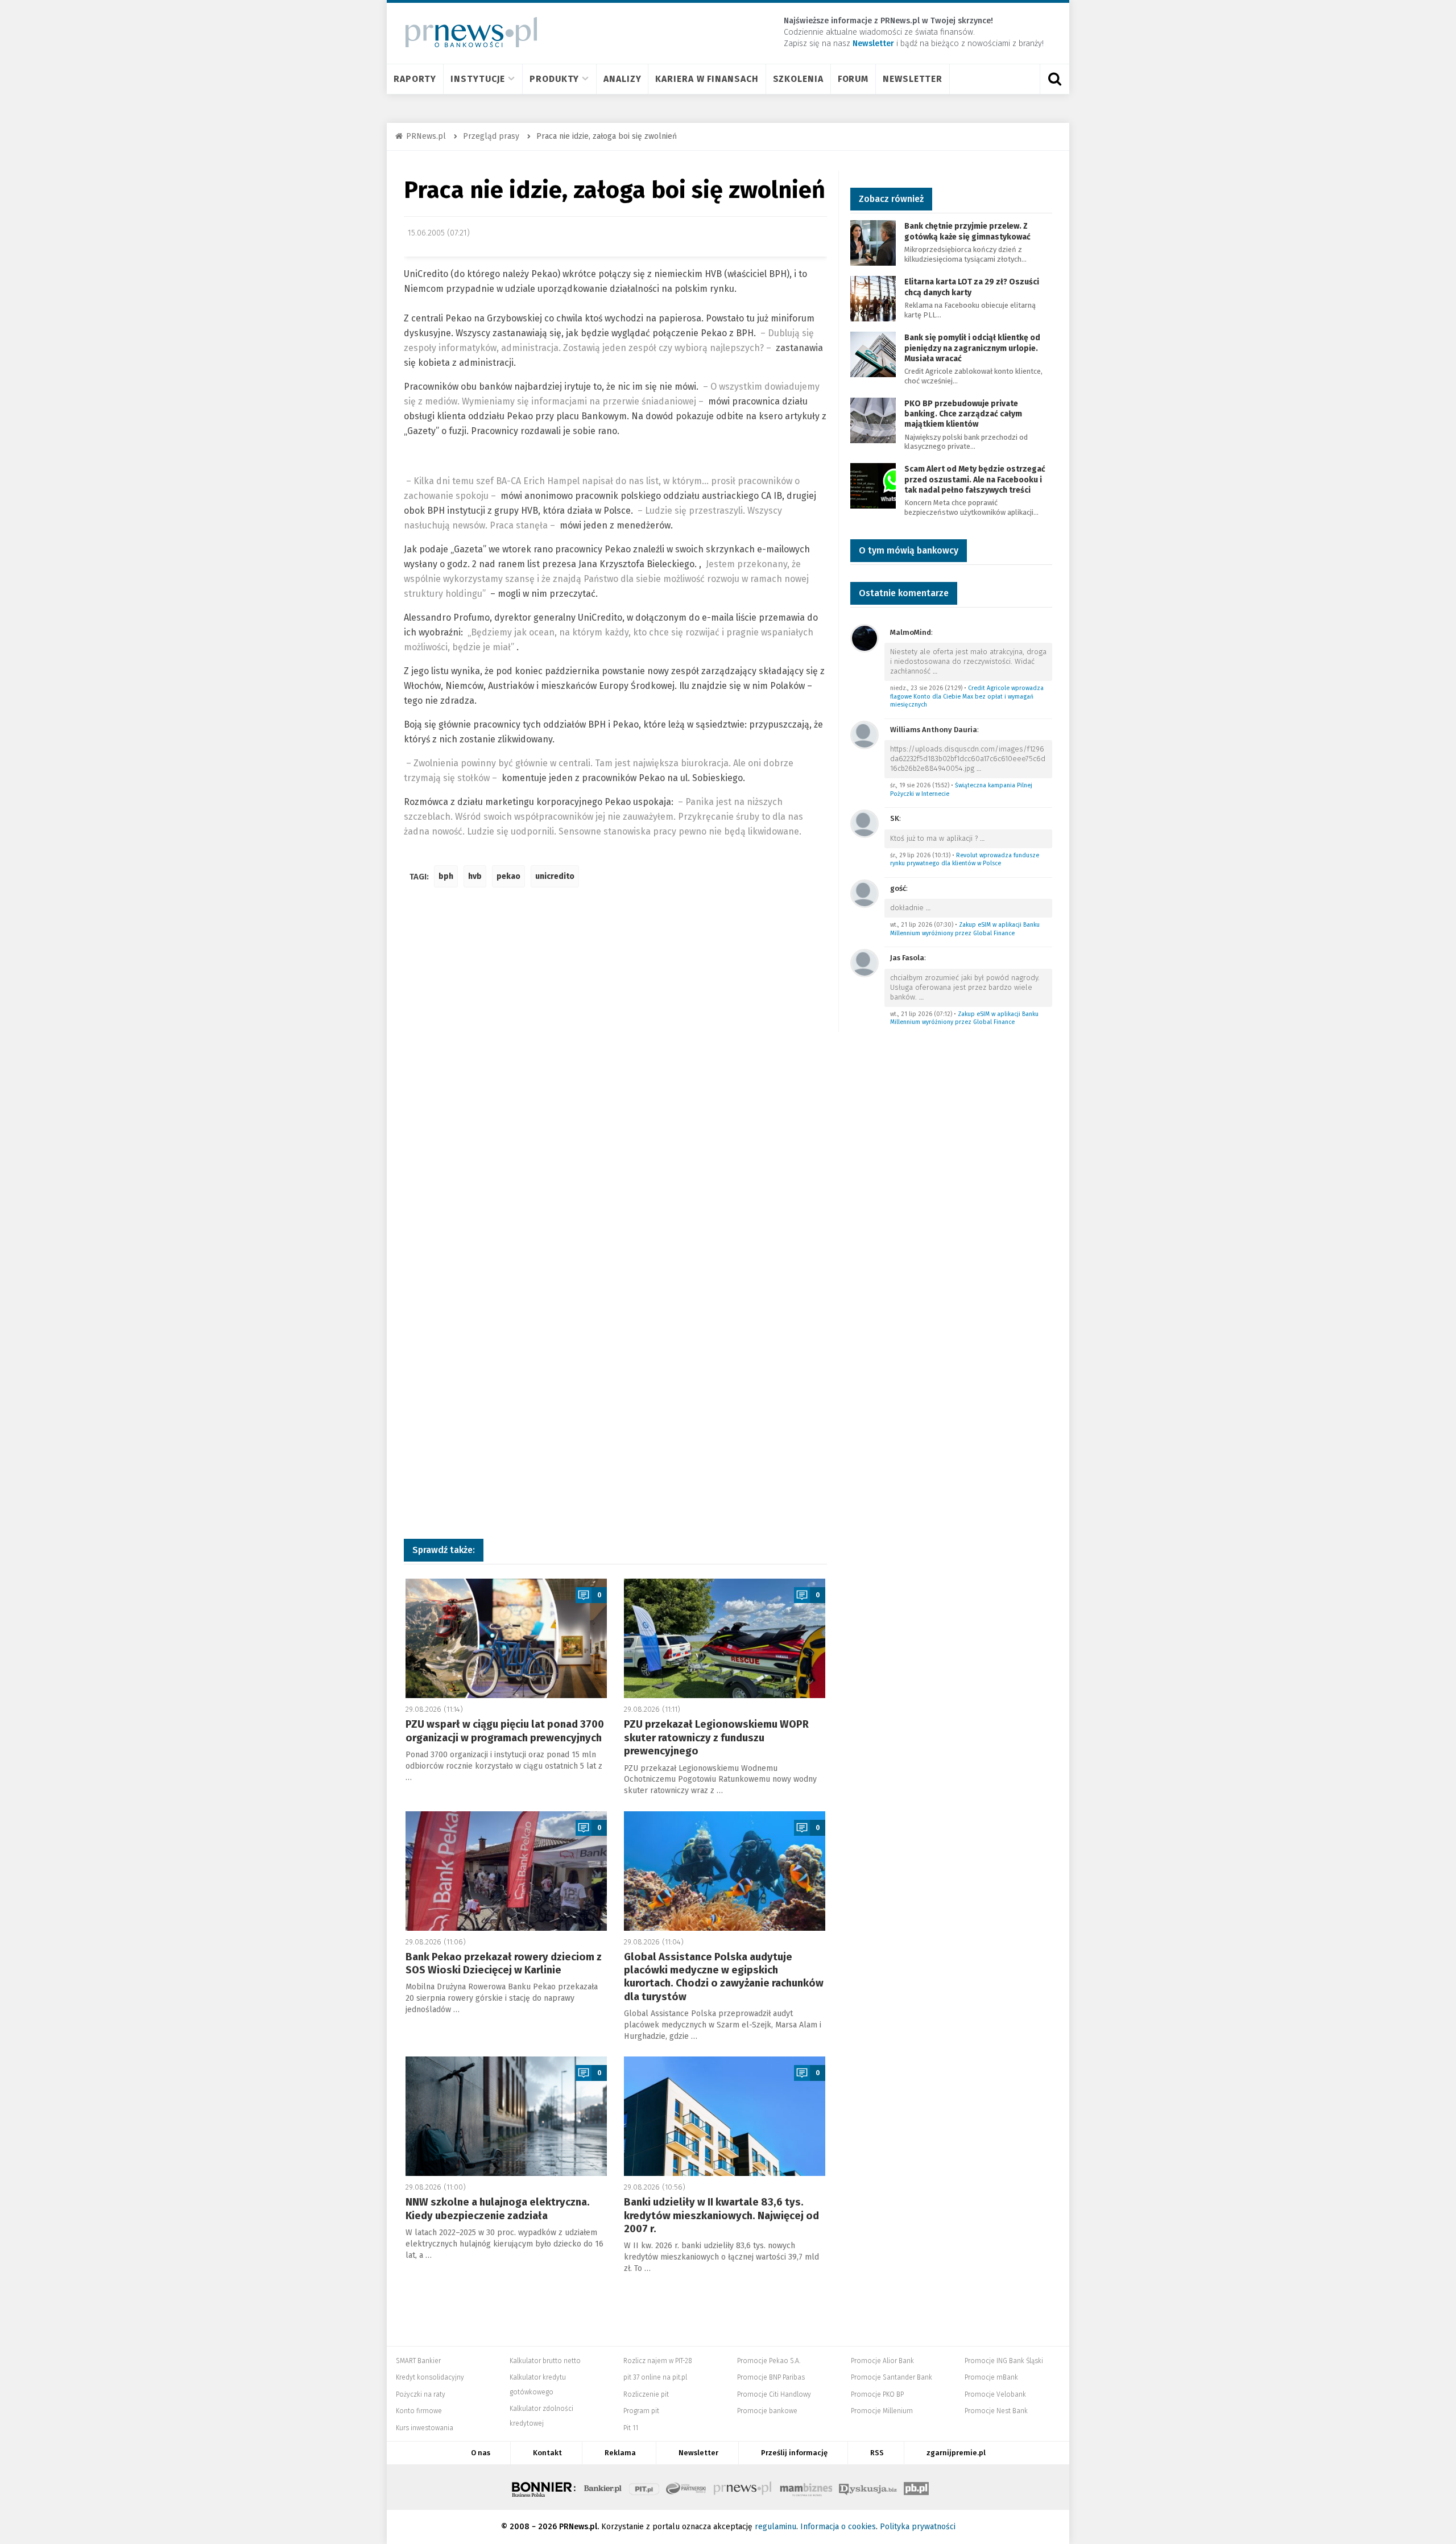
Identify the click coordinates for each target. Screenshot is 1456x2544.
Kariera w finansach (707, 79)
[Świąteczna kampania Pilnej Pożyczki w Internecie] (864, 734)
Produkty (554, 79)
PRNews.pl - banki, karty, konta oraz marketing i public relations (743, 2487)
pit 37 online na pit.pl (655, 2377)
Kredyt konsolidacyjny (430, 2377)
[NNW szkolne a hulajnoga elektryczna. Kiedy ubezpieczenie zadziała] (506, 2116)
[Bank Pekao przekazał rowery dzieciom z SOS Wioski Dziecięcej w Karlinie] (506, 1871)
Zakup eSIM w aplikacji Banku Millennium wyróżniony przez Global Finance (965, 929)
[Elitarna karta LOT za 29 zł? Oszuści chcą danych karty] (873, 298)
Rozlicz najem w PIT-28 (658, 2361)
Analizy (622, 79)
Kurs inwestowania (425, 2428)
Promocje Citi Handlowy (774, 2394)
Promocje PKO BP (877, 2394)
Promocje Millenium (882, 2411)
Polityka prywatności (918, 2527)
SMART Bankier (418, 2361)
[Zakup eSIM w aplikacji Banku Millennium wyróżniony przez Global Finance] (864, 893)
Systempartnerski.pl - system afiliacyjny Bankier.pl (686, 2487)
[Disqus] (615, 1065)
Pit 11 (631, 2428)
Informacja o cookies (838, 2527)
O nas (481, 2453)
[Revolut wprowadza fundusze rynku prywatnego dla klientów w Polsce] (864, 823)
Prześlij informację (794, 2453)
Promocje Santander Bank (892, 2377)
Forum (853, 79)
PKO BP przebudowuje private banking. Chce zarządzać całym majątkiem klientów (963, 414)
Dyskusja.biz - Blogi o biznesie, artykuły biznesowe (868, 2487)
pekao (508, 876)
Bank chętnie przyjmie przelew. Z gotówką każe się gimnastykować (967, 231)
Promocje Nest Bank (996, 2411)
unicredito (555, 876)
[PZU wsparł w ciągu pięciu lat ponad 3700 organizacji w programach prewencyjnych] (506, 1638)
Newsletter (913, 79)
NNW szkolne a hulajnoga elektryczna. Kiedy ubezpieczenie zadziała (498, 2209)
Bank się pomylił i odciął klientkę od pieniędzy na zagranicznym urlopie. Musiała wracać (972, 348)
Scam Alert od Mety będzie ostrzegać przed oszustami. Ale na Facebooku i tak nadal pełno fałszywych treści (975, 479)
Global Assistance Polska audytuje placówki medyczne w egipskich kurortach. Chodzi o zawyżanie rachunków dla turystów (724, 1977)
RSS (877, 2453)
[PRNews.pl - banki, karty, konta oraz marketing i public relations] (466, 32)
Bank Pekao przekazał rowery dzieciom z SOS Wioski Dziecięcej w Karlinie (504, 1963)
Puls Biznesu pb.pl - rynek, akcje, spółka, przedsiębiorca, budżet (916, 2487)
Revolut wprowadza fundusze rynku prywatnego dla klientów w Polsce (965, 860)
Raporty (415, 79)
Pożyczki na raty (421, 2394)
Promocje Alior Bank (882, 2361)
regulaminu (775, 2527)
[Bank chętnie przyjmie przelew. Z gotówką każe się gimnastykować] (873, 243)
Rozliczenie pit (646, 2394)
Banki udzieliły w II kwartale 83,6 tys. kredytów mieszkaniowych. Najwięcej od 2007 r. (721, 2215)
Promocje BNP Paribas (771, 2377)
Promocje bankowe (767, 2411)
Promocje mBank (991, 2377)
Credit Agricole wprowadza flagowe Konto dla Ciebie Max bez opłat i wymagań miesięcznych (967, 696)
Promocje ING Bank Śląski (1004, 2361)
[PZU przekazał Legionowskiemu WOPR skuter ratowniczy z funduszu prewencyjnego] (725, 1638)
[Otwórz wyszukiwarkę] (1054, 79)
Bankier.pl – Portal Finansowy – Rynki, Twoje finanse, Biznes (603, 2487)
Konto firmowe (419, 2411)
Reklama (620, 2453)
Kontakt (547, 2453)
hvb (475, 876)
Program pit (641, 2411)
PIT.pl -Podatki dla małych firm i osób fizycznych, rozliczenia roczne (644, 2487)
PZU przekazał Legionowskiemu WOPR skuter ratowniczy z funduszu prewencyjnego (716, 1738)
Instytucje (478, 79)
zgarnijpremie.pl (956, 2453)
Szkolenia (798, 79)
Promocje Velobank (995, 2394)
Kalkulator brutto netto (545, 2361)
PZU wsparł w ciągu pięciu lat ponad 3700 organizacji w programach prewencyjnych (505, 1731)
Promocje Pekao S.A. (769, 2361)
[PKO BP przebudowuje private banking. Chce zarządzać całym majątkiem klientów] (873, 420)
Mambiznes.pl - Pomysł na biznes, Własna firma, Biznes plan (806, 2487)
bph (446, 876)
